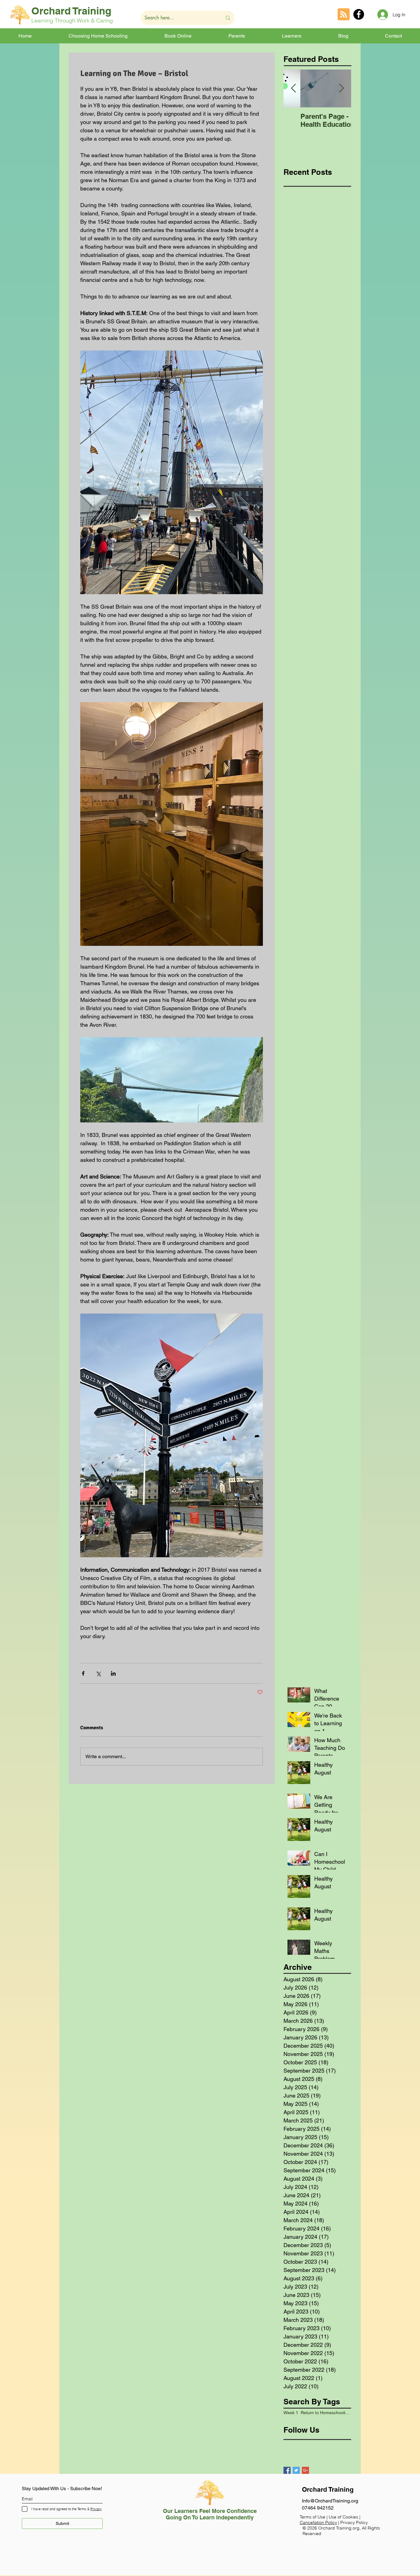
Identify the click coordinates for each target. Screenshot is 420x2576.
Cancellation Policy (318, 2522)
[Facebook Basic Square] (287, 2470)
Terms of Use (313, 2517)
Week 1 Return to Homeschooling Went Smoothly (317, 2413)
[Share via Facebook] (83, 1673)
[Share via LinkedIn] (113, 1673)
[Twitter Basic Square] (296, 2470)
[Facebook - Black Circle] (359, 14)
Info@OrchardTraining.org (330, 2501)
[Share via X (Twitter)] (98, 1673)
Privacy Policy (354, 2522)
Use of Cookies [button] (344, 2517)
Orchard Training (71, 11)
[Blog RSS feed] (344, 15)
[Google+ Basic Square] (305, 2470)
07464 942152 (318, 2508)
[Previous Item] (293, 89)
